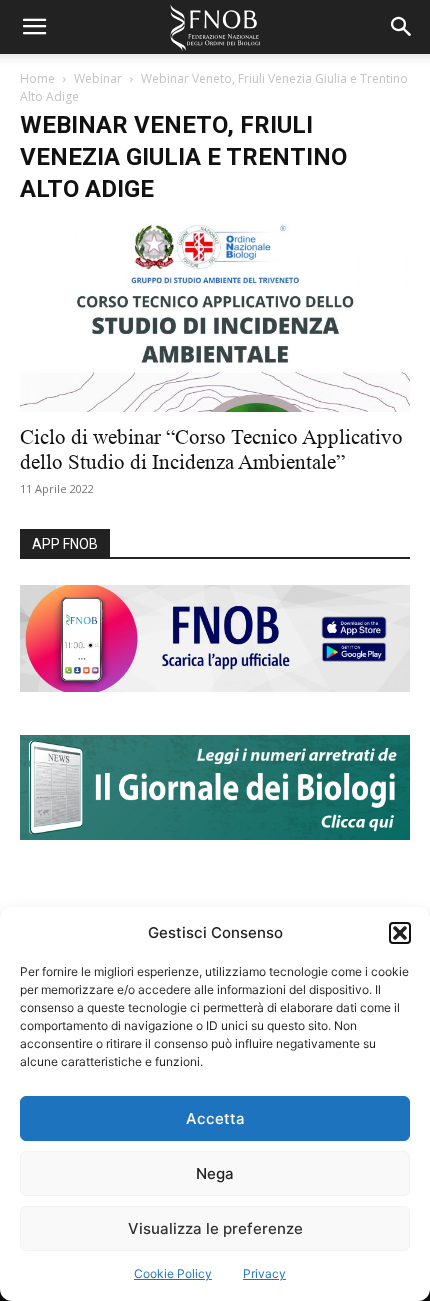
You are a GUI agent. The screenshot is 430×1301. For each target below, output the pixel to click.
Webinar (98, 78)
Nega (215, 1173)
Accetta (215, 1118)
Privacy (264, 1273)
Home (37, 78)
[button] (400, 933)
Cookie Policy (173, 1273)
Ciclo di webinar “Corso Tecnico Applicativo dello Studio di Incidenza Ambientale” (211, 449)
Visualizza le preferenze (215, 1228)
